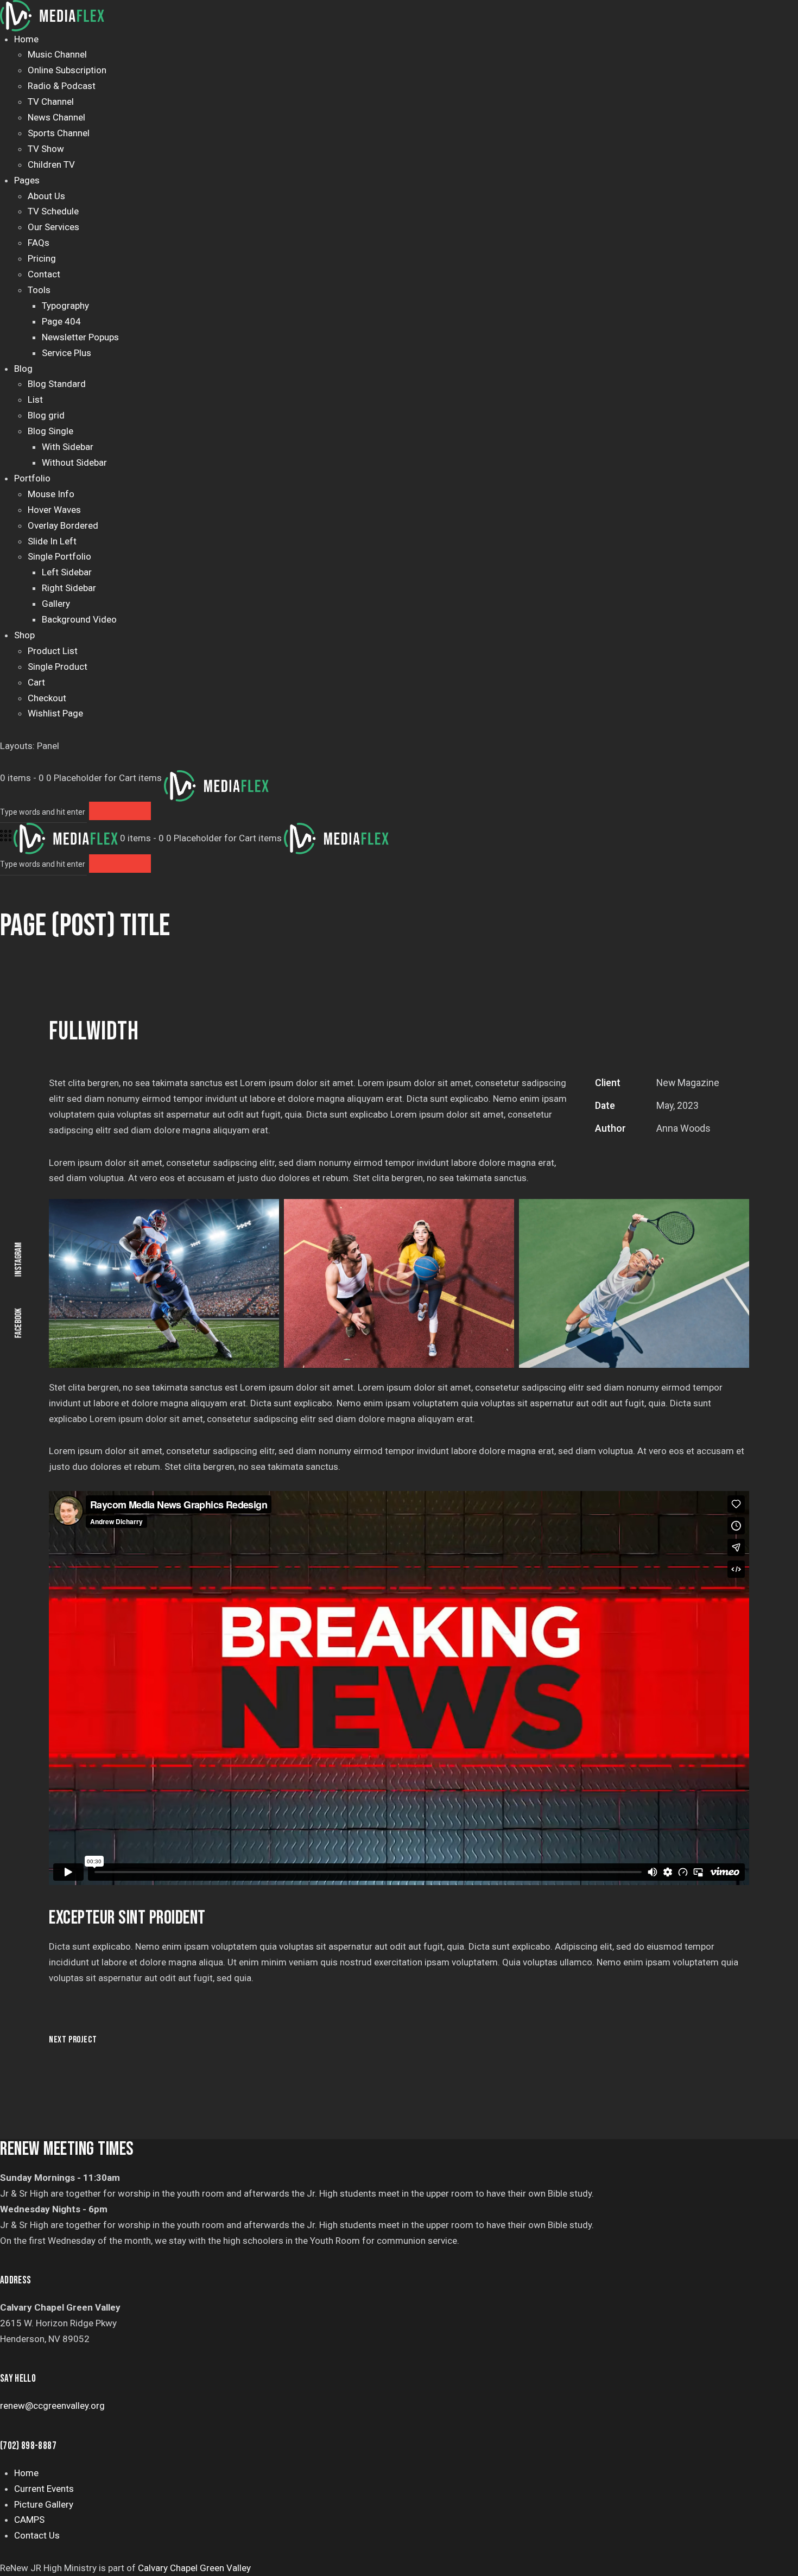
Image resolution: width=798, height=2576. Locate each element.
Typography (65, 306)
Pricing (42, 258)
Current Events (44, 2489)
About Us (46, 196)
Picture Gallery (44, 2504)
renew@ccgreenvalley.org (52, 2406)
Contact (44, 274)
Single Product (58, 667)
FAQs (39, 243)
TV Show (46, 149)
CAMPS (29, 2520)
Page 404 (61, 321)
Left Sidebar (67, 572)
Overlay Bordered (63, 525)
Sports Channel (59, 133)
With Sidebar (68, 447)
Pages (27, 180)
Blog (23, 369)
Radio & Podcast (62, 86)
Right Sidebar (69, 588)
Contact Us (37, 2535)
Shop (24, 635)
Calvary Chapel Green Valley (194, 2568)
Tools (39, 290)
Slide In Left (52, 541)
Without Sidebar (74, 462)
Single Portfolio (59, 556)
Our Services (53, 227)
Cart (36, 682)
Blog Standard (57, 384)
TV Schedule (53, 211)
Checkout (47, 698)
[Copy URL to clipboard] (677, 1159)
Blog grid (46, 415)
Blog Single (50, 431)
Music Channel (57, 54)
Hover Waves (54, 510)
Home (26, 39)
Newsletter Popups (80, 337)
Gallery (56, 604)
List (35, 399)
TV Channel (51, 101)
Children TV (51, 164)
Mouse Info (51, 494)
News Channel (56, 117)
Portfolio (32, 478)
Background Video (79, 619)
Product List (53, 651)
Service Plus (66, 353)
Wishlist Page (55, 713)
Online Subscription (67, 70)
